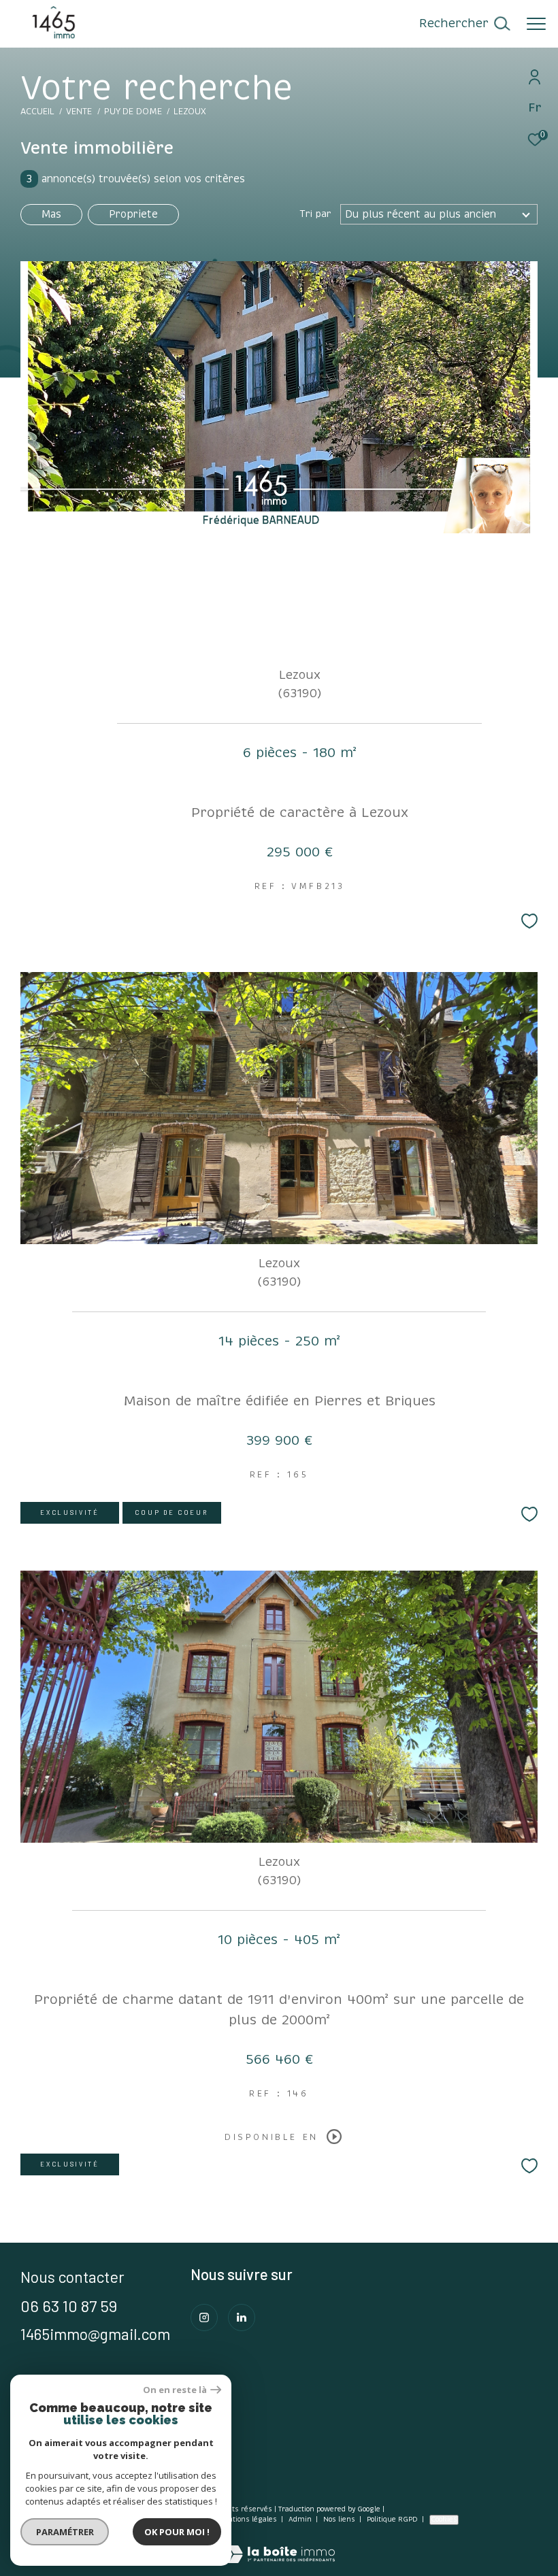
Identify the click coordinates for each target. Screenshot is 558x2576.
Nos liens (340, 2520)
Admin (301, 2520)
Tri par (315, 214)
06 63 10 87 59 (69, 2306)
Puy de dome (133, 112)
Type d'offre (76, 182)
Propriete (133, 214)
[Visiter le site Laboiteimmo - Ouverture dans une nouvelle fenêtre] (279, 2545)
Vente (79, 112)
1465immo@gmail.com (95, 2334)
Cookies (444, 2520)
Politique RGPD (392, 2520)
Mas (51, 214)
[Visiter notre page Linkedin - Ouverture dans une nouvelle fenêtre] (242, 2318)
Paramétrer (65, 2532)
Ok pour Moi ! (177, 2532)
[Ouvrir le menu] (536, 24)
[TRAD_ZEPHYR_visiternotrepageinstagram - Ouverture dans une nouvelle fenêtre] (204, 2318)
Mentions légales (248, 2520)
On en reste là (175, 2390)
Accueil (37, 112)
